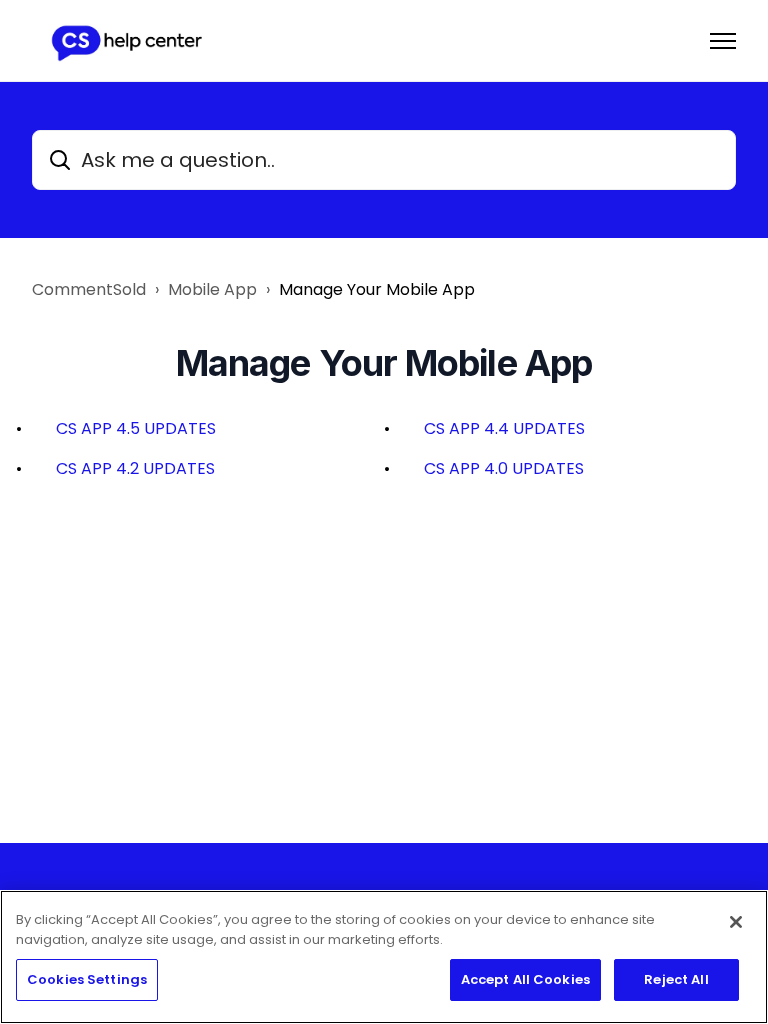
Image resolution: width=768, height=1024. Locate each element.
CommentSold (89, 289)
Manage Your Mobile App (377, 289)
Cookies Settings (87, 979)
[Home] (126, 41)
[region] (384, 957)
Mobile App (212, 289)
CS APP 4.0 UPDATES (504, 468)
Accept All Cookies (525, 979)
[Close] (736, 922)
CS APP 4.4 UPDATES (504, 428)
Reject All (676, 979)
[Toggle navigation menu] (723, 41)
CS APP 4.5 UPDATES (136, 428)
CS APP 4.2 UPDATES (135, 468)
